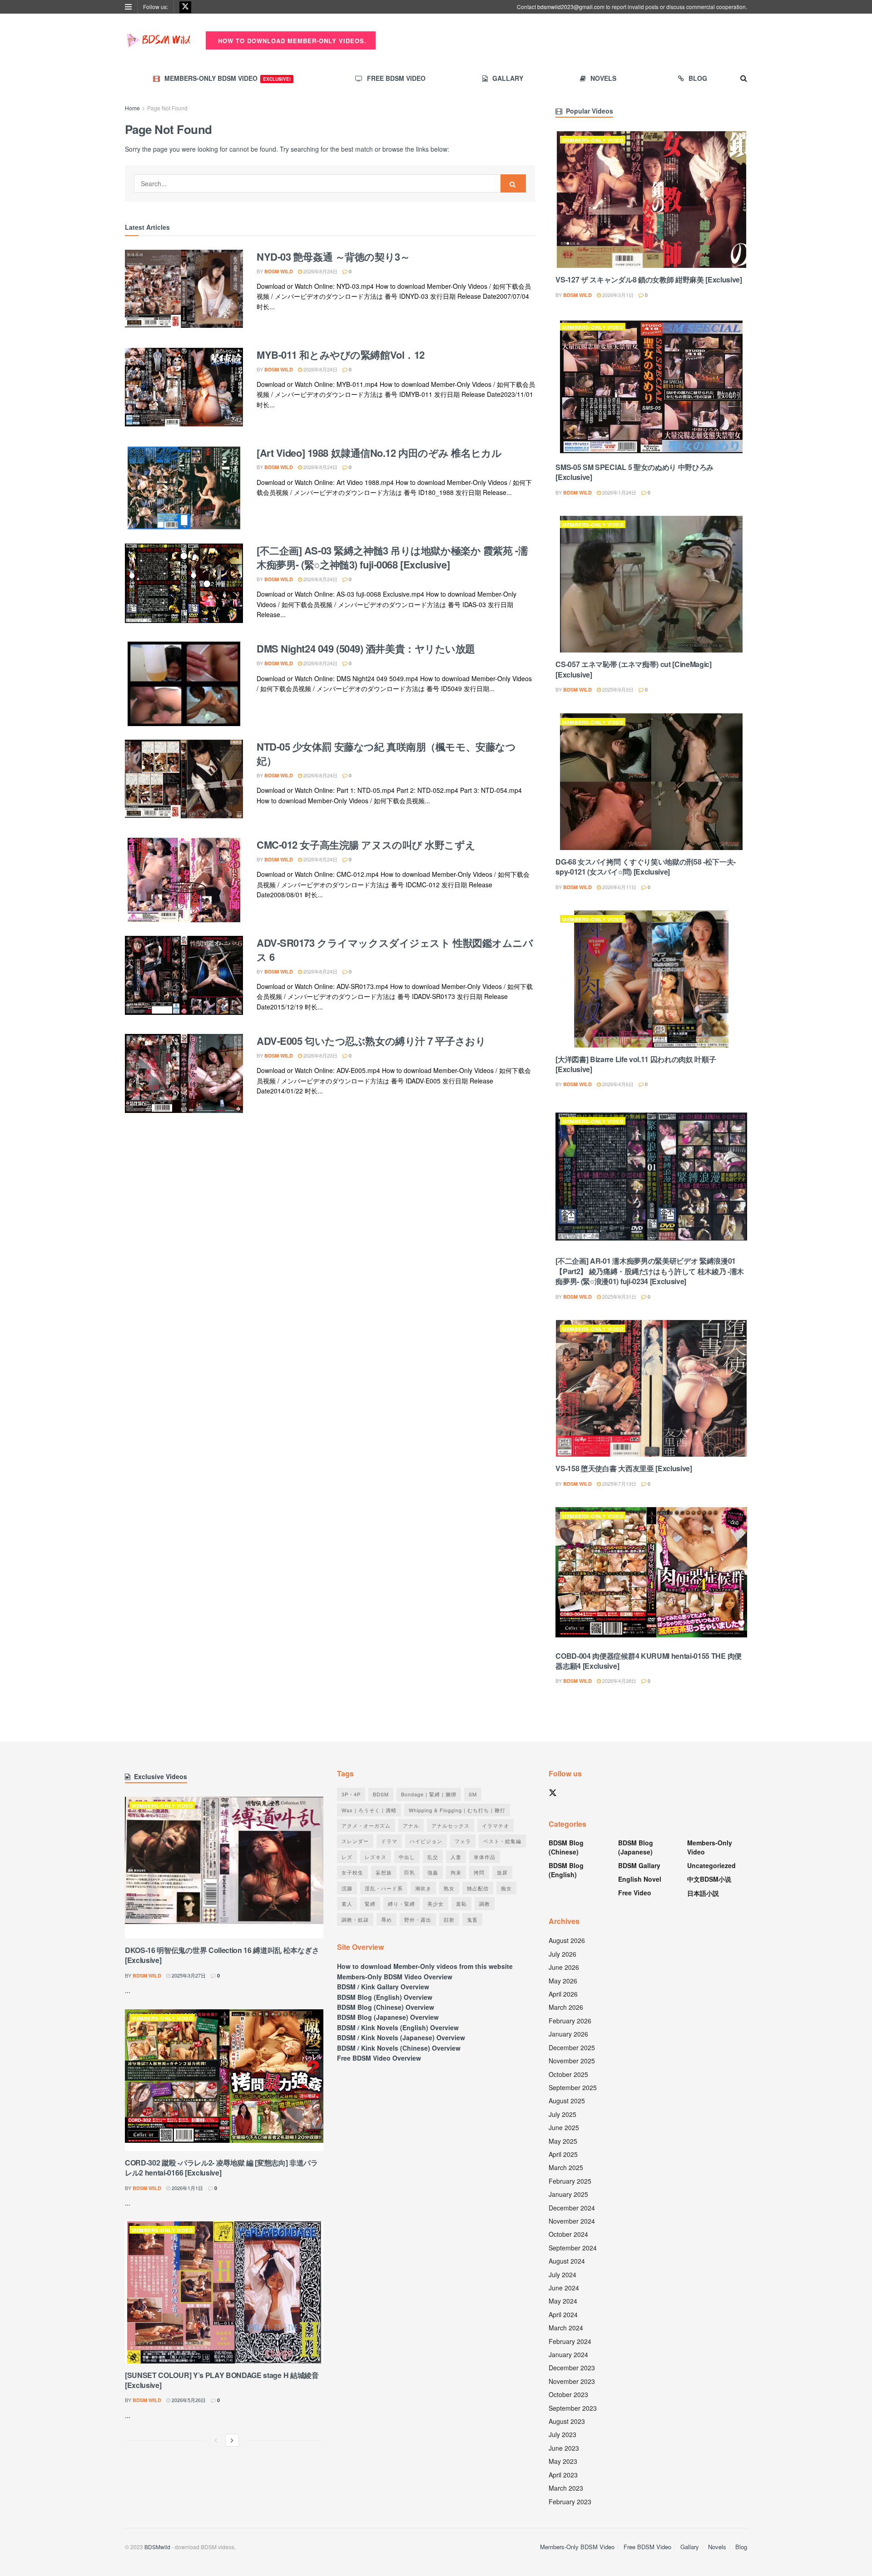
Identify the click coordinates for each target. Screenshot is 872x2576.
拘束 (456, 1872)
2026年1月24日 (619, 492)
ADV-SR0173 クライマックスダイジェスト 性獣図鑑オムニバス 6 (395, 950)
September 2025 (573, 2087)
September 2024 (573, 2248)
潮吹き (423, 1888)
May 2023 (563, 2461)
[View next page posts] (232, 2440)
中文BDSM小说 (709, 1879)
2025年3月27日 (188, 1975)
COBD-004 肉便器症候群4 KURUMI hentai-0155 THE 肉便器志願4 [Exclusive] (649, 1661)
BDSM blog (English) (566, 1870)
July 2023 (562, 2434)
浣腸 (347, 1888)
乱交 (433, 1857)
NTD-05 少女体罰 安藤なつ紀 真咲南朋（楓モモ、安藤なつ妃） (386, 754)
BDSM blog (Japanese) (636, 1847)
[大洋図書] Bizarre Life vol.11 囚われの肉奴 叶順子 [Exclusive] (636, 1064)
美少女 (436, 1904)
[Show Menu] (128, 7)
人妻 (456, 1857)
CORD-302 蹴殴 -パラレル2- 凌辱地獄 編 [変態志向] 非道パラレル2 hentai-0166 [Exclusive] (221, 2168)
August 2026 (567, 1940)
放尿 (502, 1872)
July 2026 (562, 1954)
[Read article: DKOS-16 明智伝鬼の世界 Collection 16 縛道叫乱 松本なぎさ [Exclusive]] (224, 1868)
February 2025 (570, 2181)
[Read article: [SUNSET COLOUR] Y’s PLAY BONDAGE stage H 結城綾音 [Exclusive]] (224, 2292)
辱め (386, 1919)
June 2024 (564, 2288)
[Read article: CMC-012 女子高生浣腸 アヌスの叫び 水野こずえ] (184, 880)
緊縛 (370, 1904)
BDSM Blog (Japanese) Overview (388, 2017)
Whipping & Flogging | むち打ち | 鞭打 (457, 1810)
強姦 (433, 1872)
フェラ (463, 1841)
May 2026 (563, 1981)
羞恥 (461, 1904)
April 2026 (563, 1994)
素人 (347, 1904)
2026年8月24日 (320, 271)
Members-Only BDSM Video (228, 78)
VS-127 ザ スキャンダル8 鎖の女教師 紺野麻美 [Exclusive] (649, 279)
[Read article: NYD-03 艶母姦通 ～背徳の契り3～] (184, 292)
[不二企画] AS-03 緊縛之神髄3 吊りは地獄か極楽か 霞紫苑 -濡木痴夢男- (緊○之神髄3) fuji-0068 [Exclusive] (392, 557)
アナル (411, 1825)
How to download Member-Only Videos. (291, 41)
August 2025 (567, 2101)
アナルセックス (451, 1825)
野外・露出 (418, 1919)
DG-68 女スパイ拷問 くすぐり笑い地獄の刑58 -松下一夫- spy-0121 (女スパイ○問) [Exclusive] (646, 867)
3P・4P (351, 1794)
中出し (407, 1857)
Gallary (508, 78)
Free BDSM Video (396, 78)
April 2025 (563, 2154)
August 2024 (567, 2261)
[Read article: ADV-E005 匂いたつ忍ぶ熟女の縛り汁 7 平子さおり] (184, 1076)
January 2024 (568, 2354)
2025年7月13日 (619, 1483)
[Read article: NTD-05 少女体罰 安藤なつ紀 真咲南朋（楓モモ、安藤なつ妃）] (184, 782)
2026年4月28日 (619, 1681)
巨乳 (410, 1872)
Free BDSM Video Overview (379, 2058)
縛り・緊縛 (401, 1904)
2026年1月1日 (187, 2188)
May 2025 (563, 2141)
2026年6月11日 (619, 887)
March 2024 (566, 2328)
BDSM (381, 1794)
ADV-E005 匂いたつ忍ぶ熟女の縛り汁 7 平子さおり (371, 1041)
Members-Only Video (593, 140)
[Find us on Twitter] (185, 7)
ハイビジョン (426, 1841)
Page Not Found (167, 108)
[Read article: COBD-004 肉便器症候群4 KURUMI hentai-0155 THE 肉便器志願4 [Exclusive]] (651, 1575)
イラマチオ (495, 1825)
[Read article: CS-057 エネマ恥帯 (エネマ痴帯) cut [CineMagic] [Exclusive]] (651, 584)
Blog (698, 78)
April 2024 (563, 2314)
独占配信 (478, 1888)
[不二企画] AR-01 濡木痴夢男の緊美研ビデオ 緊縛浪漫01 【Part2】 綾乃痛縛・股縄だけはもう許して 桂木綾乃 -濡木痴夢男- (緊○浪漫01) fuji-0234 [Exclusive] (650, 1271)
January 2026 (568, 2034)
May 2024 (563, 2301)
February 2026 (570, 2021)
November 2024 (572, 2221)
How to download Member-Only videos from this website (425, 1966)
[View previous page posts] (216, 2440)
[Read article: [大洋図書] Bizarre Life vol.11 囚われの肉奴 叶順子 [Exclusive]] (651, 979)
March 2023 (566, 2488)
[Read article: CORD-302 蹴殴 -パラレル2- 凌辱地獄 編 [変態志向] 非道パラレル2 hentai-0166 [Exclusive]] (224, 2080)
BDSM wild (279, 271)
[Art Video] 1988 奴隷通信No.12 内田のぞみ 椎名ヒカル (379, 453)
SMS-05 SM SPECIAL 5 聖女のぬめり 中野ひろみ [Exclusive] (634, 472)
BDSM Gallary (639, 1865)
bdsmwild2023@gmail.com (571, 7)
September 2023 (573, 2408)
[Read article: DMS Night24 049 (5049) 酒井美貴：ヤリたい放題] (184, 684)
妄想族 (384, 1872)
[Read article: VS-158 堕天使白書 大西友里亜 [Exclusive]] (651, 1388)
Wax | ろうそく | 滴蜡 (369, 1810)
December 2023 (572, 2368)
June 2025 (564, 2127)
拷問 (479, 1872)
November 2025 (572, 2061)
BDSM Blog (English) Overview (385, 1997)
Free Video (635, 1893)
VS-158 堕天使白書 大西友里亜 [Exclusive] (624, 1468)
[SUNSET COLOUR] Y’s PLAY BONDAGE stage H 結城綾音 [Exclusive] (222, 2380)
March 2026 (566, 2007)
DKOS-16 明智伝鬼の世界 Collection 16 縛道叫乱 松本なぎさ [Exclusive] (222, 1955)
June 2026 (564, 1967)
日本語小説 (703, 1893)
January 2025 (568, 2194)
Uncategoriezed (711, 1865)
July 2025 (562, 2114)
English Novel (640, 1879)
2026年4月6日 (617, 1084)
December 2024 (572, 2208)
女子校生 (352, 1872)
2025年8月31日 (619, 1296)
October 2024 (568, 2234)
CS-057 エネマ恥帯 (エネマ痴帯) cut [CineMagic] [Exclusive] (633, 669)
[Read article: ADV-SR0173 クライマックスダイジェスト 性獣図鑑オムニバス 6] (184, 978)
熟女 (449, 1888)
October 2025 (568, 2074)
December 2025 (572, 2047)
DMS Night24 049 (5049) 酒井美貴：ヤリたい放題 (366, 648)
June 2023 (564, 2448)
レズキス (376, 1857)
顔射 (449, 1919)
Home (132, 108)
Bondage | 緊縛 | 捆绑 (429, 1794)
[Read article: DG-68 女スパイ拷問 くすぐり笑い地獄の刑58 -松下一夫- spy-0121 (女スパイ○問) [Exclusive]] (651, 782)
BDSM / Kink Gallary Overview (383, 1987)
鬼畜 (472, 1919)
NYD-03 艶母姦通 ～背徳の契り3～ (333, 257)
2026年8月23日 (320, 1055)
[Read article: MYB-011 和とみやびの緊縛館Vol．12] (184, 390)
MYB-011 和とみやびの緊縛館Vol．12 (341, 355)
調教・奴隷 (355, 1919)
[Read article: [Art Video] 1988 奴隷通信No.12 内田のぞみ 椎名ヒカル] (184, 488)
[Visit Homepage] (159, 40)
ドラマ (389, 1841)
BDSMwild (157, 2547)
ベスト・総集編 (502, 1841)
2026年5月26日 (188, 2400)
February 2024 (570, 2341)
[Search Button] (744, 78)
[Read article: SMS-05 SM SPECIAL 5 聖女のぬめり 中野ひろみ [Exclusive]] (651, 387)
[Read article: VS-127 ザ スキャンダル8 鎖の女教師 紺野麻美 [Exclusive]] (651, 200)
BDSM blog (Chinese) (566, 1847)
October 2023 (568, 2394)
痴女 (506, 1888)
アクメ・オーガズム (366, 1825)
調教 (485, 1904)
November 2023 (572, 2381)
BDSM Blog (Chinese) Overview (386, 2007)
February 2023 (570, 2502)
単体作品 (485, 1857)
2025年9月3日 (617, 689)
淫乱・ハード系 (384, 1888)
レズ (347, 1857)
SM (473, 1794)
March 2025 (566, 2167)
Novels (603, 78)
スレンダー (355, 1841)
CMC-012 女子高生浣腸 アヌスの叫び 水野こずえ (366, 845)
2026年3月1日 (617, 295)
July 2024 (562, 2274)
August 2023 (567, 2421)
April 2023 (563, 2475)
